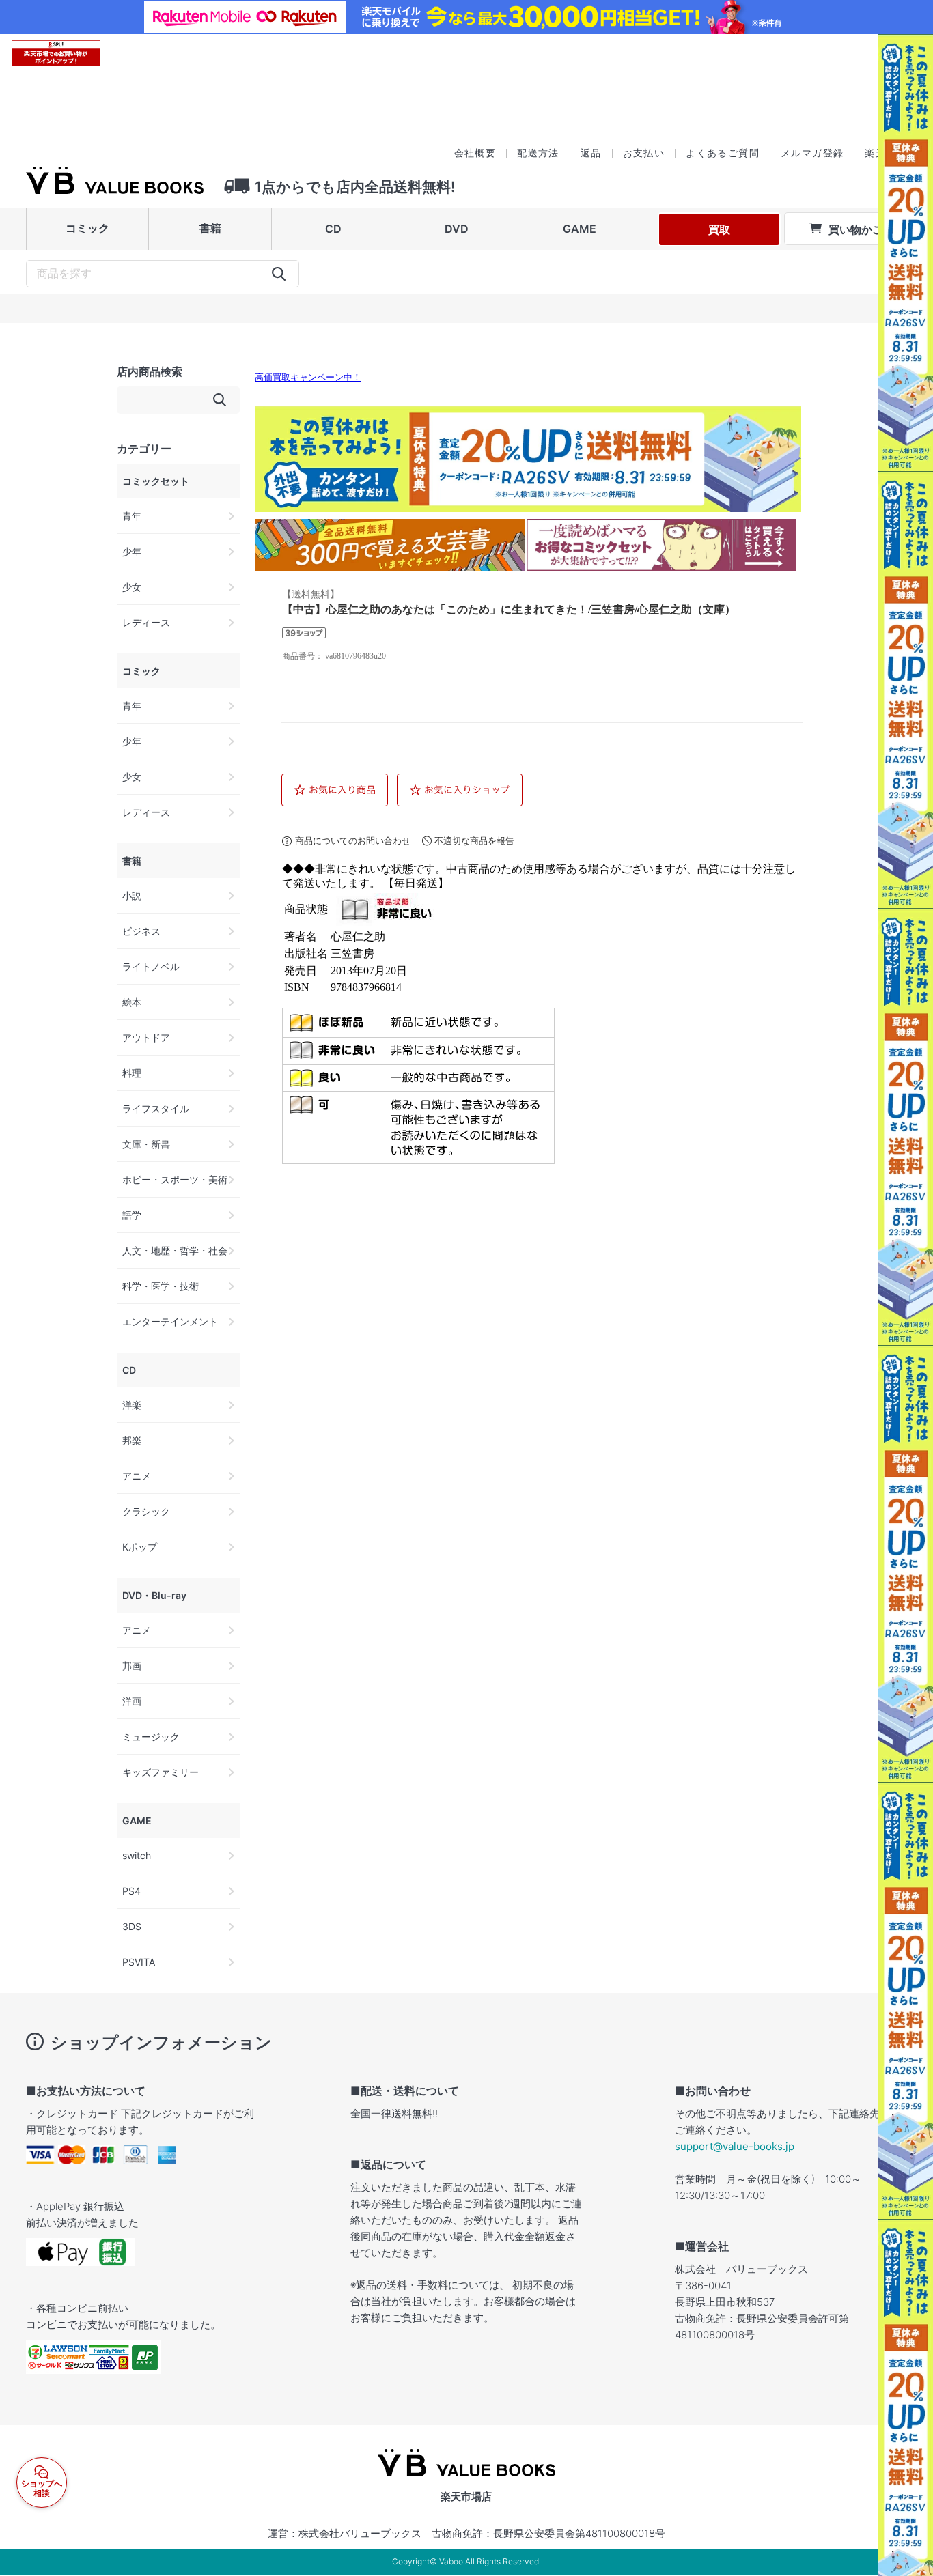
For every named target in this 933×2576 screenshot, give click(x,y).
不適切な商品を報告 (474, 841)
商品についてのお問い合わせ (353, 841)
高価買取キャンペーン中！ (308, 378)
